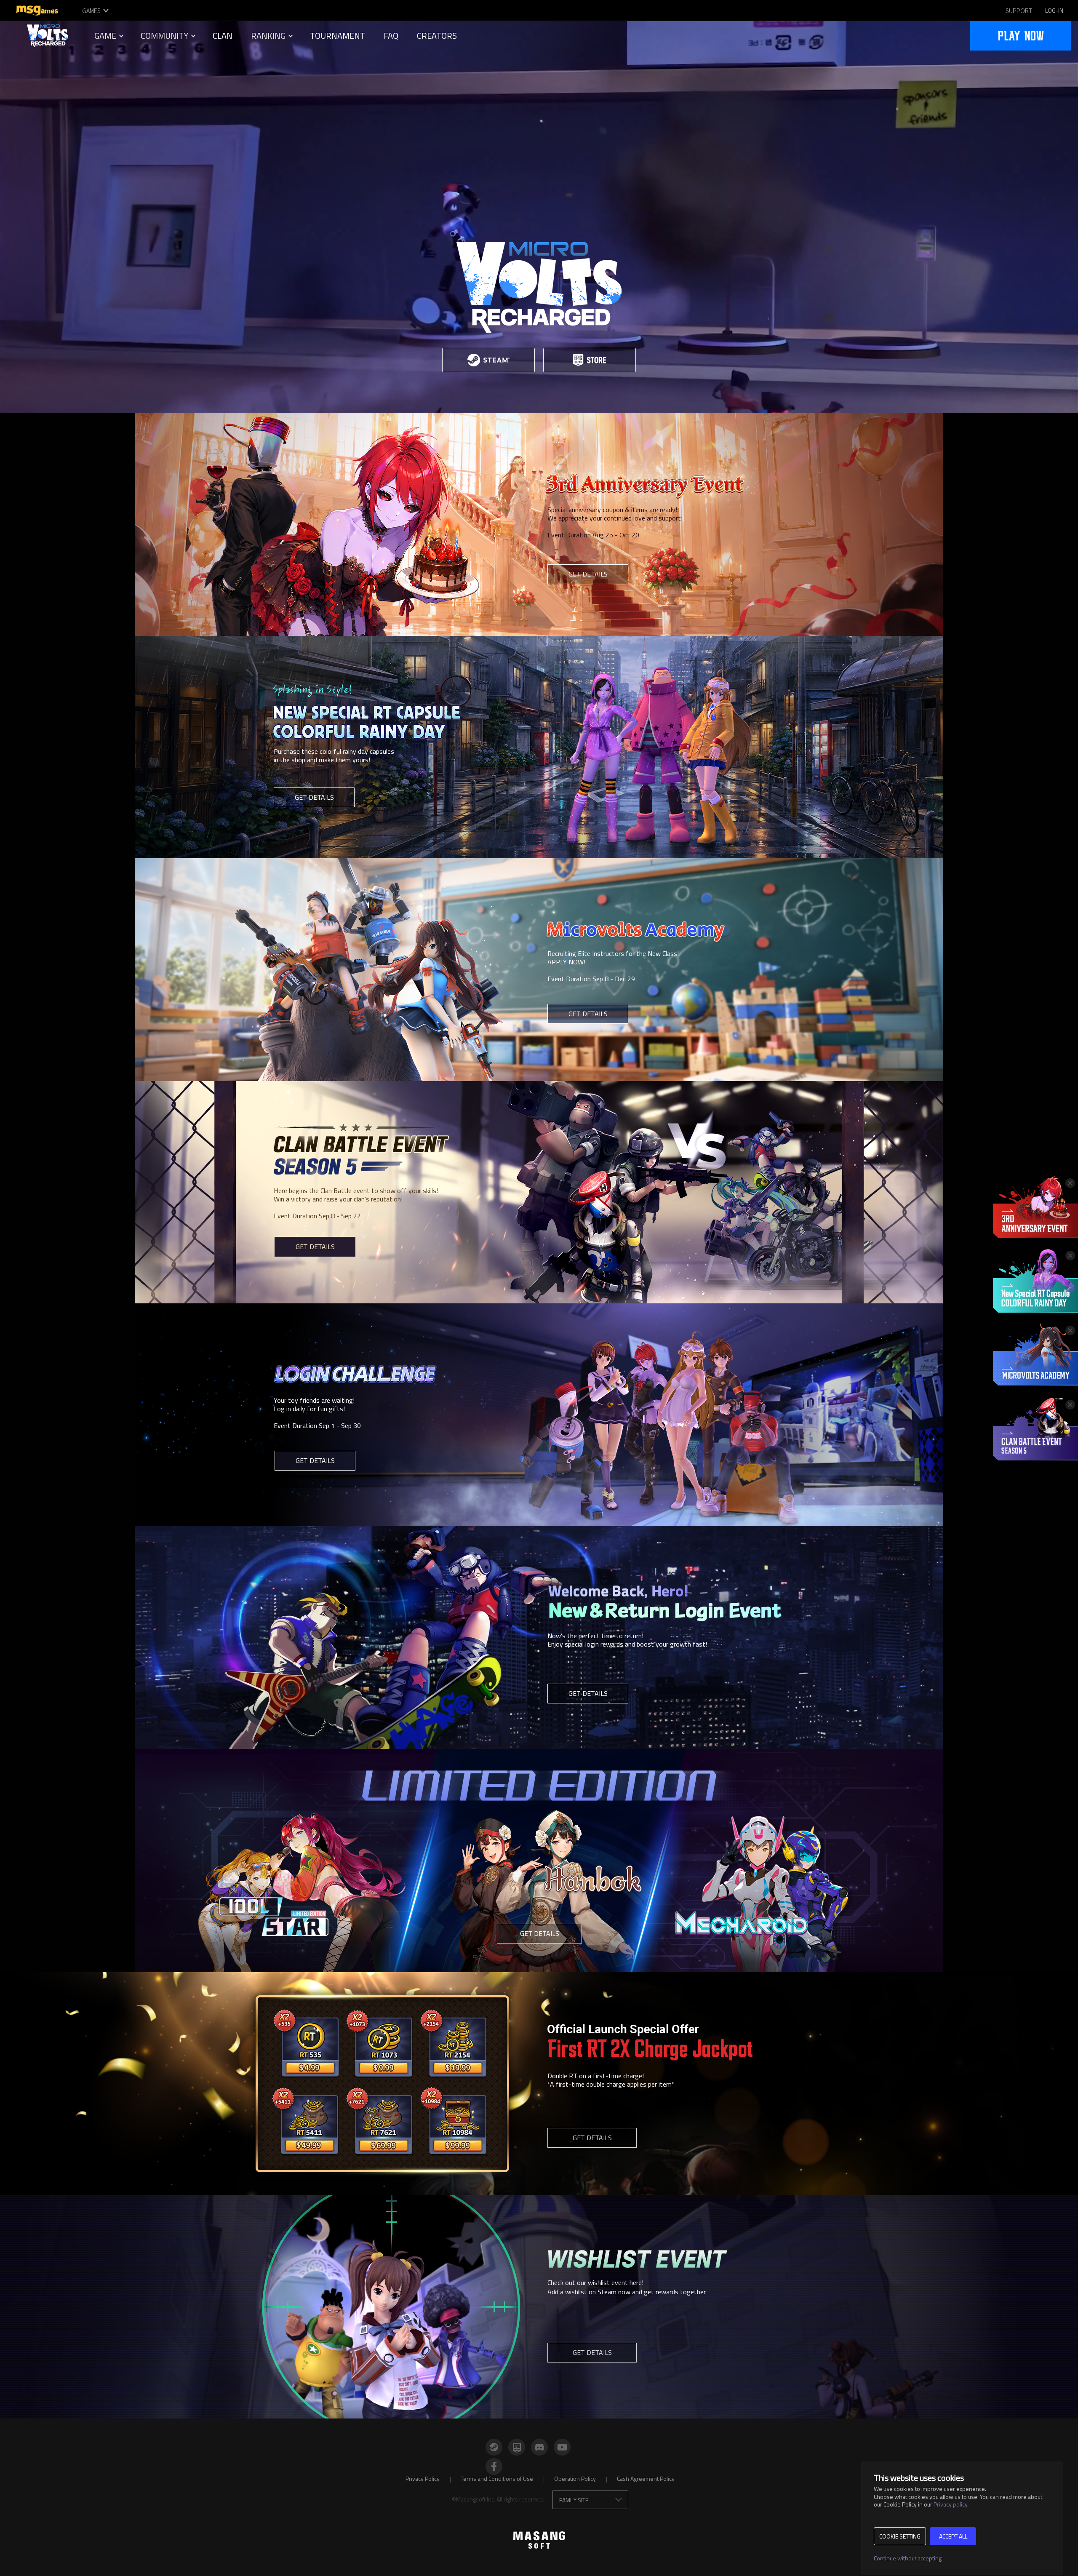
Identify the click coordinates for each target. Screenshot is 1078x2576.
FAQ (391, 36)
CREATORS (437, 36)
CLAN (223, 36)
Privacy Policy (423, 2479)
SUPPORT (1019, 11)
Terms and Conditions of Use (497, 2479)
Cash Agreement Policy (646, 2479)
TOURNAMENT (338, 36)
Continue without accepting (908, 2558)
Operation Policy (575, 2479)
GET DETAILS (588, 574)
